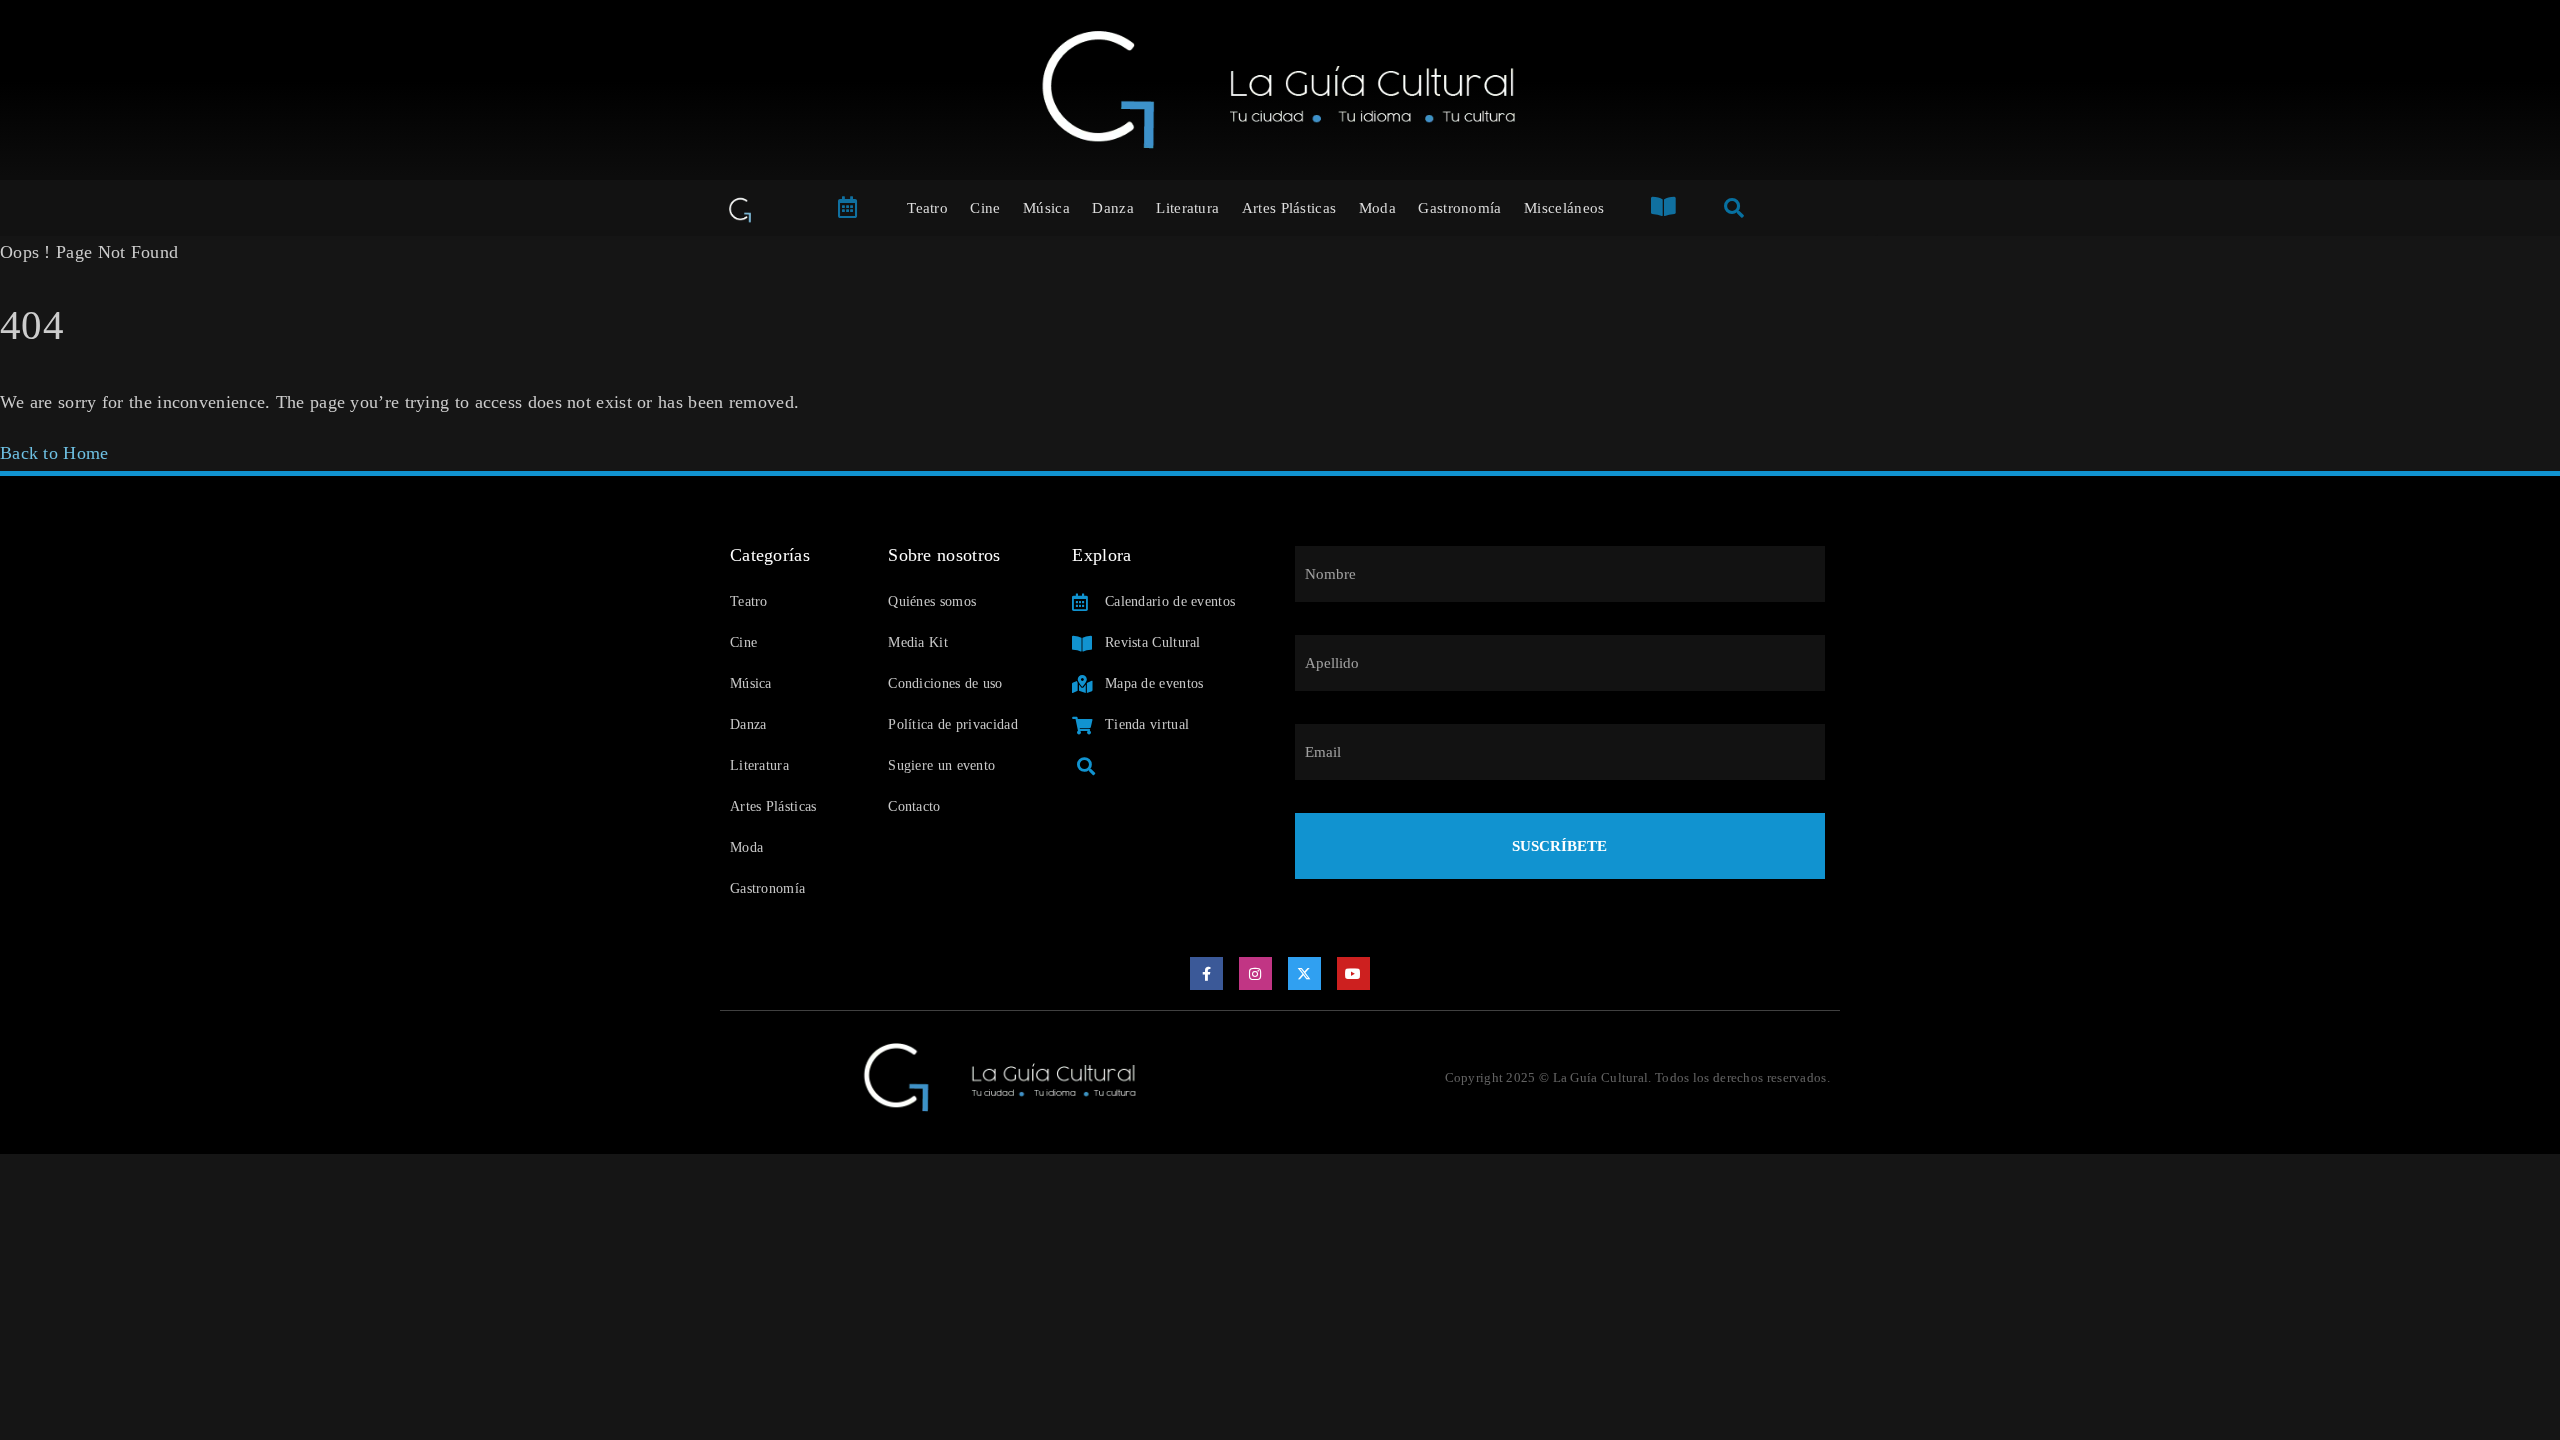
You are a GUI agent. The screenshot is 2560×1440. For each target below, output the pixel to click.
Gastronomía (1459, 208)
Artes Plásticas (1289, 208)
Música (1046, 208)
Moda (1377, 208)
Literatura (1187, 208)
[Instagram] (1256, 974)
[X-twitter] (1305, 974)
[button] (1085, 765)
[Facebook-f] (1207, 974)
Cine (985, 208)
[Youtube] (1354, 974)
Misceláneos (1564, 208)
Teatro (927, 208)
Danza (1113, 208)
